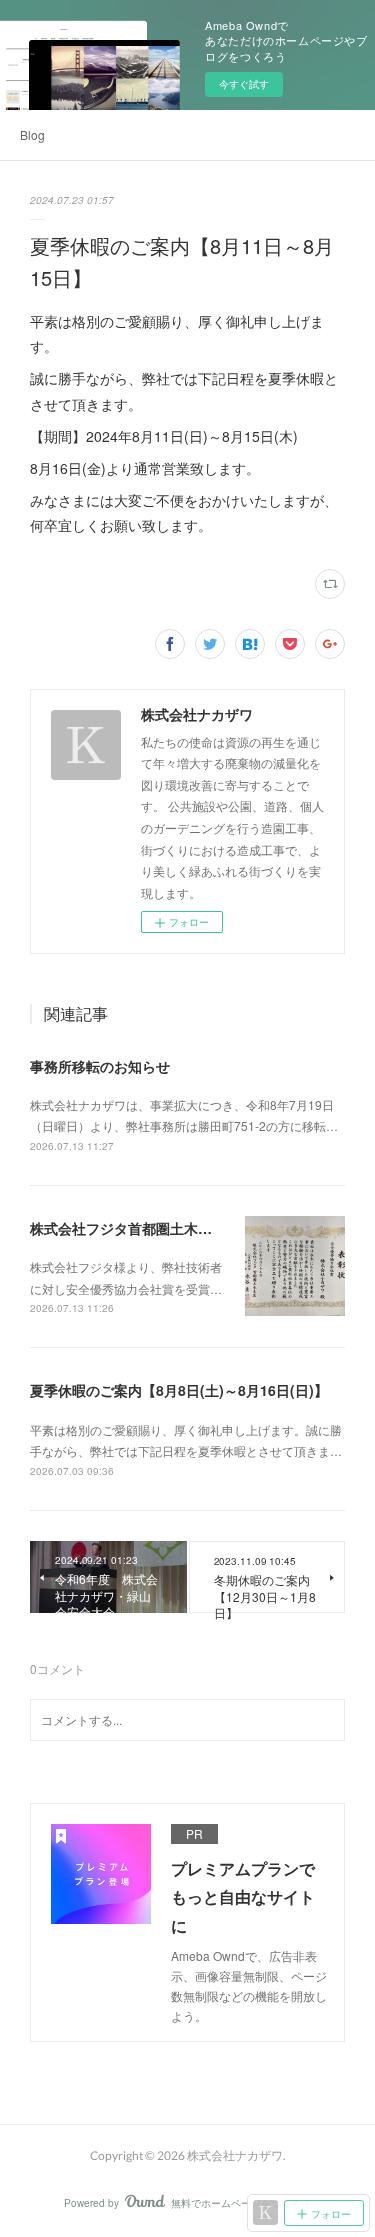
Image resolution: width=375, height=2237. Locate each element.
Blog (32, 134)
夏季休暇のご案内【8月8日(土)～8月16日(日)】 (179, 1390)
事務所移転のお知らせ (100, 1066)
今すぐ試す (244, 84)
